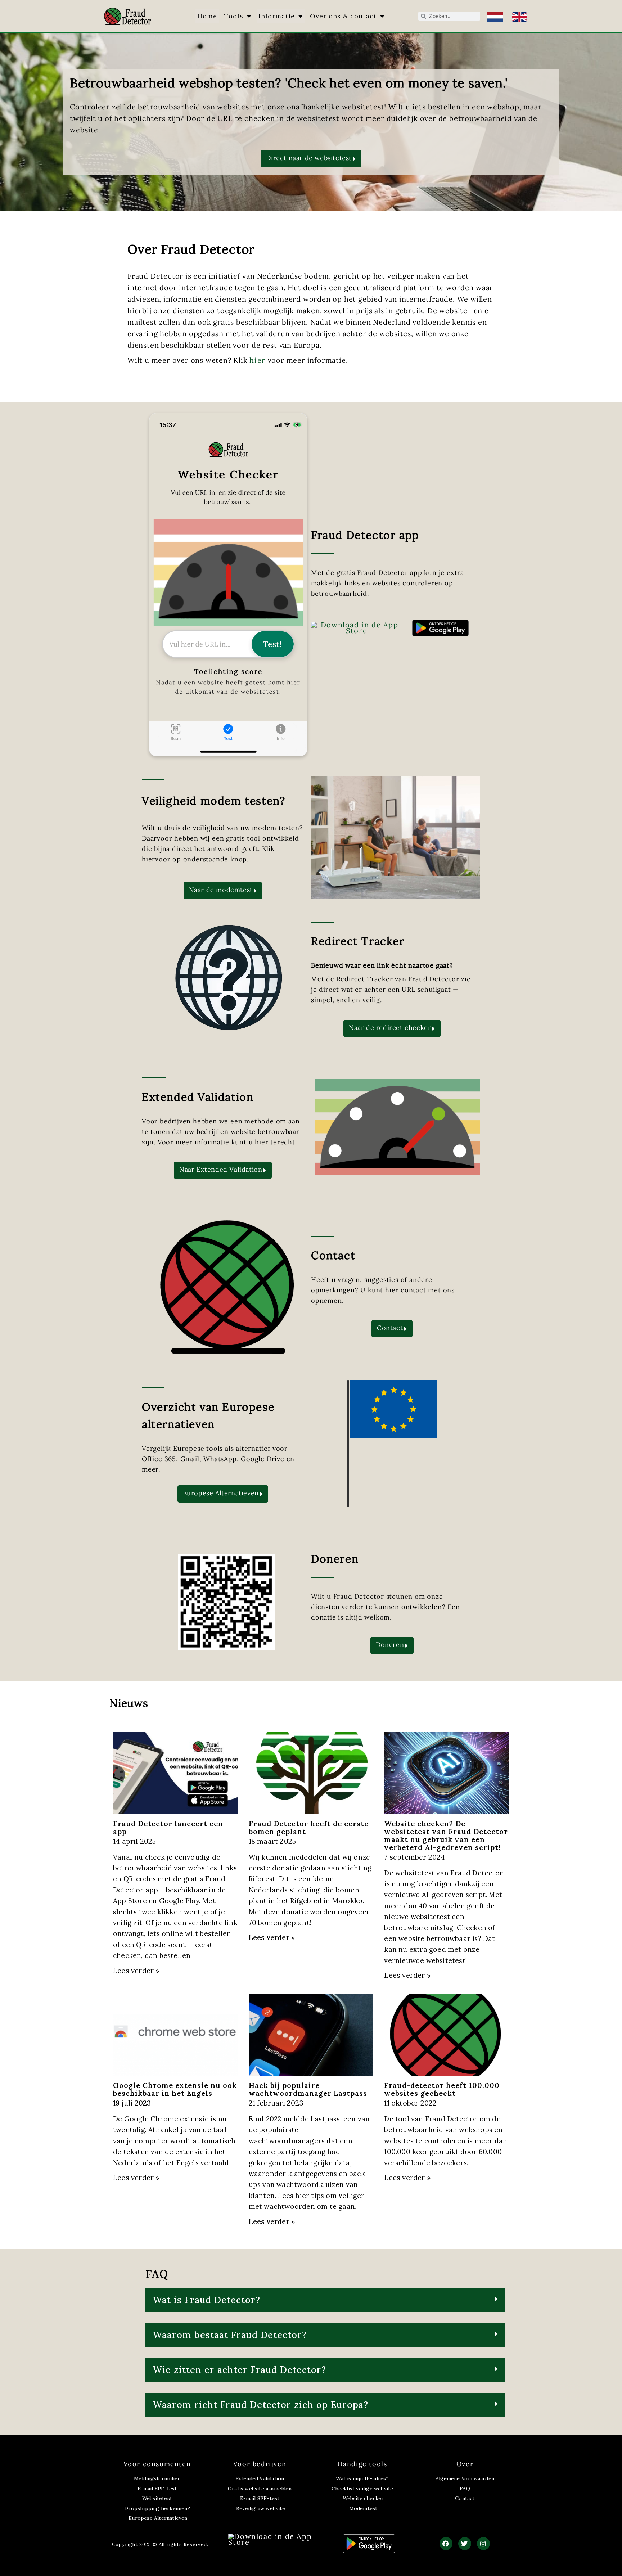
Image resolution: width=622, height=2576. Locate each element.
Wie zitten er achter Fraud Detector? (239, 2370)
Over (465, 2464)
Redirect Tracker (358, 941)
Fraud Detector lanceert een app (168, 1827)
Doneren (335, 1559)
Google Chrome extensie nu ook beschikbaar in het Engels (175, 2089)
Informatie (277, 16)
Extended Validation (198, 1097)
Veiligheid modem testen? (213, 801)
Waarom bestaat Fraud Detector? (230, 2335)
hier (257, 360)
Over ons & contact (343, 16)
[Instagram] (483, 2544)
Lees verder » (136, 1970)
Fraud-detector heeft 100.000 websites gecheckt (442, 2089)
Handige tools (362, 2464)
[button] (325, 2300)
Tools (234, 16)
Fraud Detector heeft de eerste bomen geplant (309, 1827)
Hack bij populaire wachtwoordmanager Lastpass (308, 2089)
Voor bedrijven (260, 2464)
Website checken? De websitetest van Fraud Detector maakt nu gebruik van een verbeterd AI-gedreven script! (446, 1835)
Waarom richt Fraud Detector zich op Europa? (260, 2405)
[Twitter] (465, 2544)
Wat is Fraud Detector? (206, 2300)
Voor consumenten (157, 2464)
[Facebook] (446, 2544)
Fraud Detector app (365, 535)
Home (207, 16)
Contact (333, 1255)
